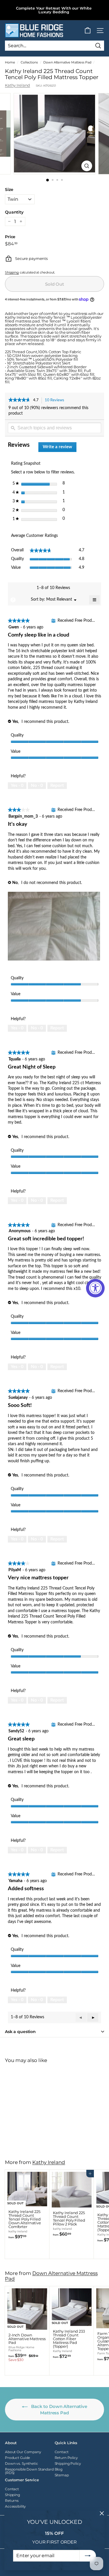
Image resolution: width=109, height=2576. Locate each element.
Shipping (12, 272)
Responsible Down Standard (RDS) (29, 2471)
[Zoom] (87, 166)
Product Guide (17, 2458)
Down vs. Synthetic (22, 2463)
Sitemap (62, 2475)
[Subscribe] (88, 2556)
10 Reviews (56, 401)
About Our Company (23, 2452)
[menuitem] (59, 600)
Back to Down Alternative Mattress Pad (59, 2410)
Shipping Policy (68, 2463)
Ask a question (20, 2032)
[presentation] (54, 927)
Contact (62, 2452)
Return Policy (66, 2458)
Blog (59, 2469)
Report (57, 786)
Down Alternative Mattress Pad (67, 62)
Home (10, 62)
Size (9, 189)
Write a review (60, 448)
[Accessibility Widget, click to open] (95, 1288)
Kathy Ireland (17, 85)
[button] (93, 2017)
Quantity (14, 212)
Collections (29, 62)
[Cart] (88, 31)
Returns (12, 2501)
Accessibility (15, 2506)
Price (10, 237)
